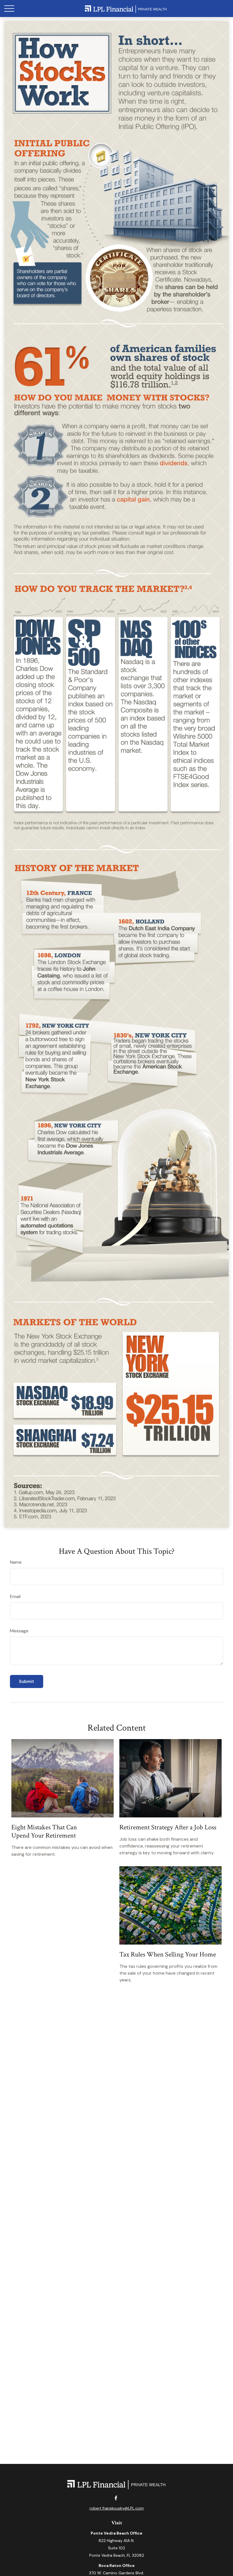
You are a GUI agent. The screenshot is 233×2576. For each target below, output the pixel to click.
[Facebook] (116, 2498)
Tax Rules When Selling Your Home (168, 1954)
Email (15, 1596)
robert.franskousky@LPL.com (117, 2508)
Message (19, 1631)
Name (16, 1562)
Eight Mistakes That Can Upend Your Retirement (44, 1831)
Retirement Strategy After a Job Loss (168, 1827)
